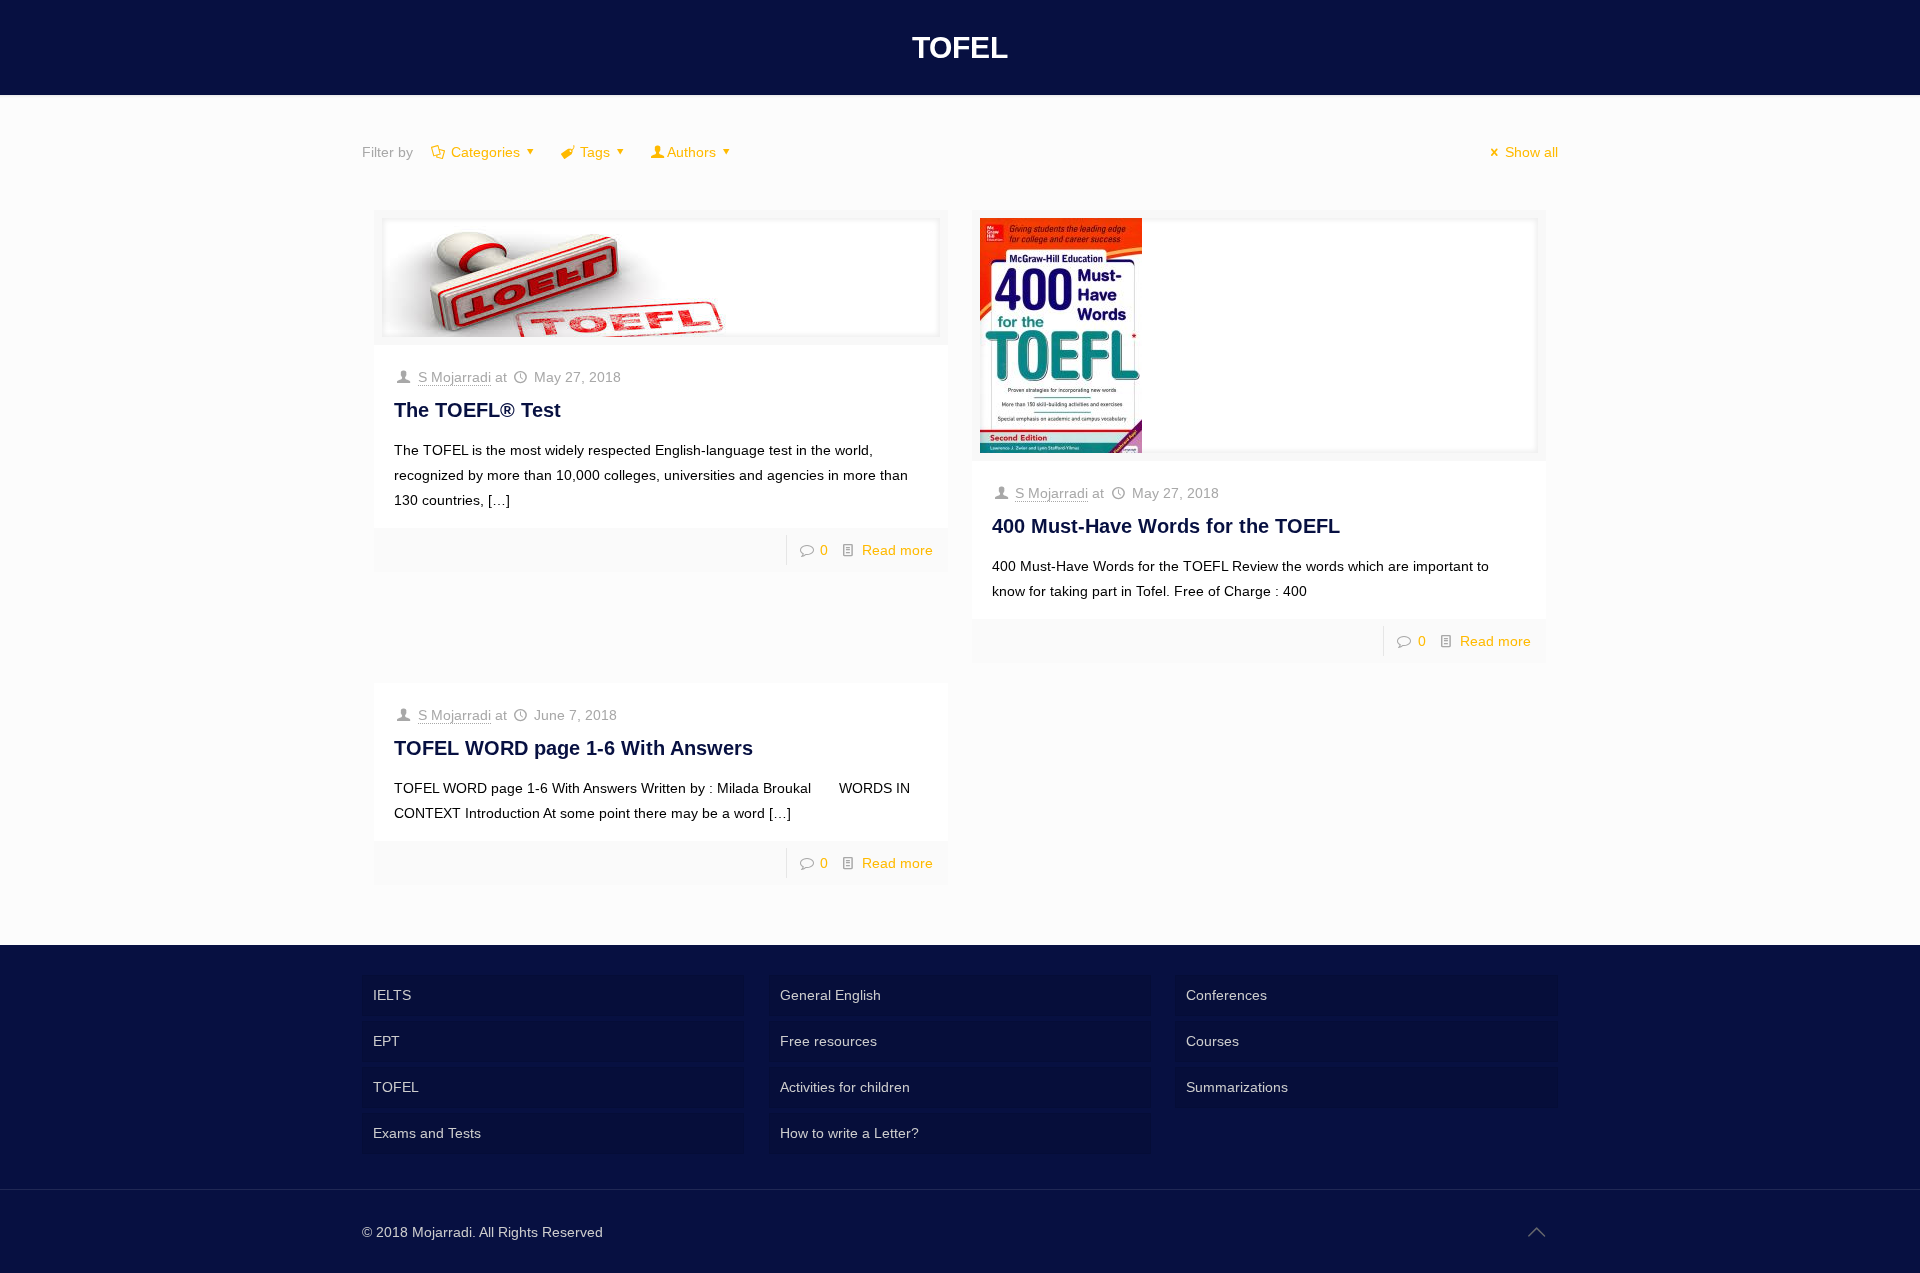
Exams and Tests (427, 1133)
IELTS (392, 995)
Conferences (1226, 995)
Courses (1212, 1041)
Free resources (828, 1041)
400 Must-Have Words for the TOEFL (1166, 526)
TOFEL (396, 1087)
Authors (691, 152)
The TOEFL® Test (477, 410)
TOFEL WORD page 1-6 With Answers (573, 748)
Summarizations (1237, 1087)
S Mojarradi (454, 377)
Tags (595, 152)
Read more (897, 550)
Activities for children (845, 1087)
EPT (386, 1041)
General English (830, 995)
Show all (1531, 152)
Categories (485, 152)
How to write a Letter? (849, 1133)
